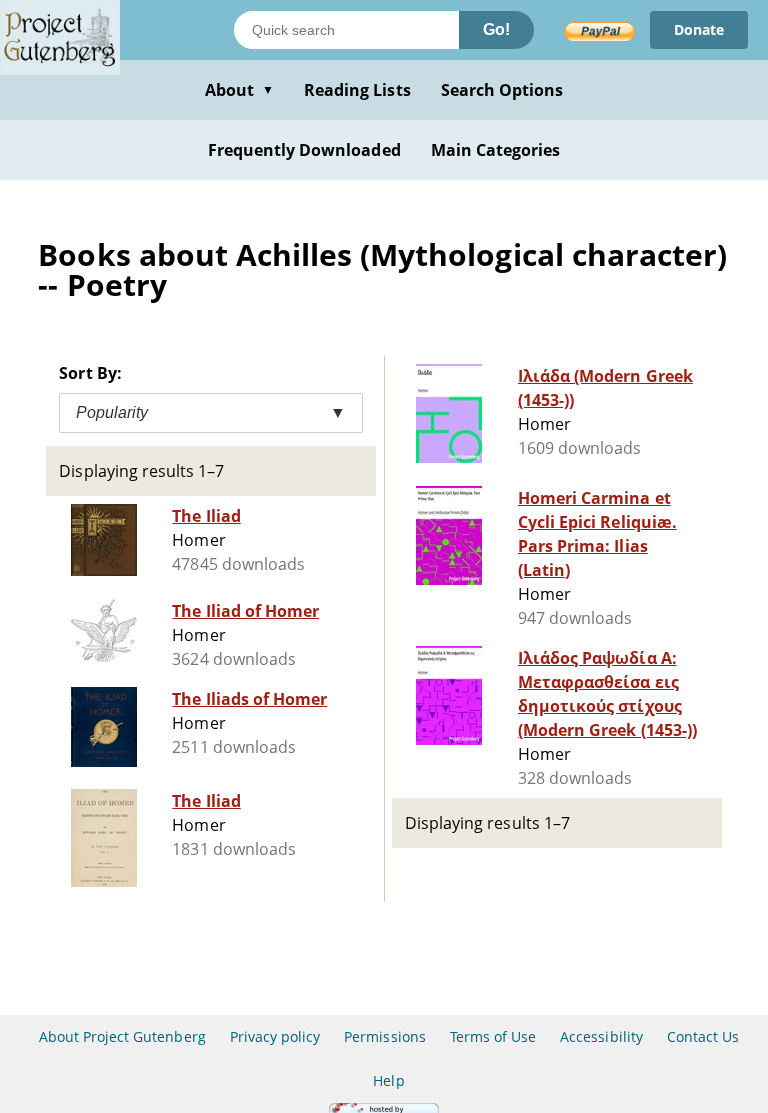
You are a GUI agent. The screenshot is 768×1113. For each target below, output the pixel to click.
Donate (699, 29)
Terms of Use (493, 1036)
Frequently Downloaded (304, 150)
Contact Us (703, 1036)
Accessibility (601, 1036)
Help (388, 1080)
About (239, 90)
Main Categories (496, 150)
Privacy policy (275, 1036)
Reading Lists (357, 90)
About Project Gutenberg (122, 1036)
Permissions (384, 1036)
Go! (496, 29)
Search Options (502, 90)
